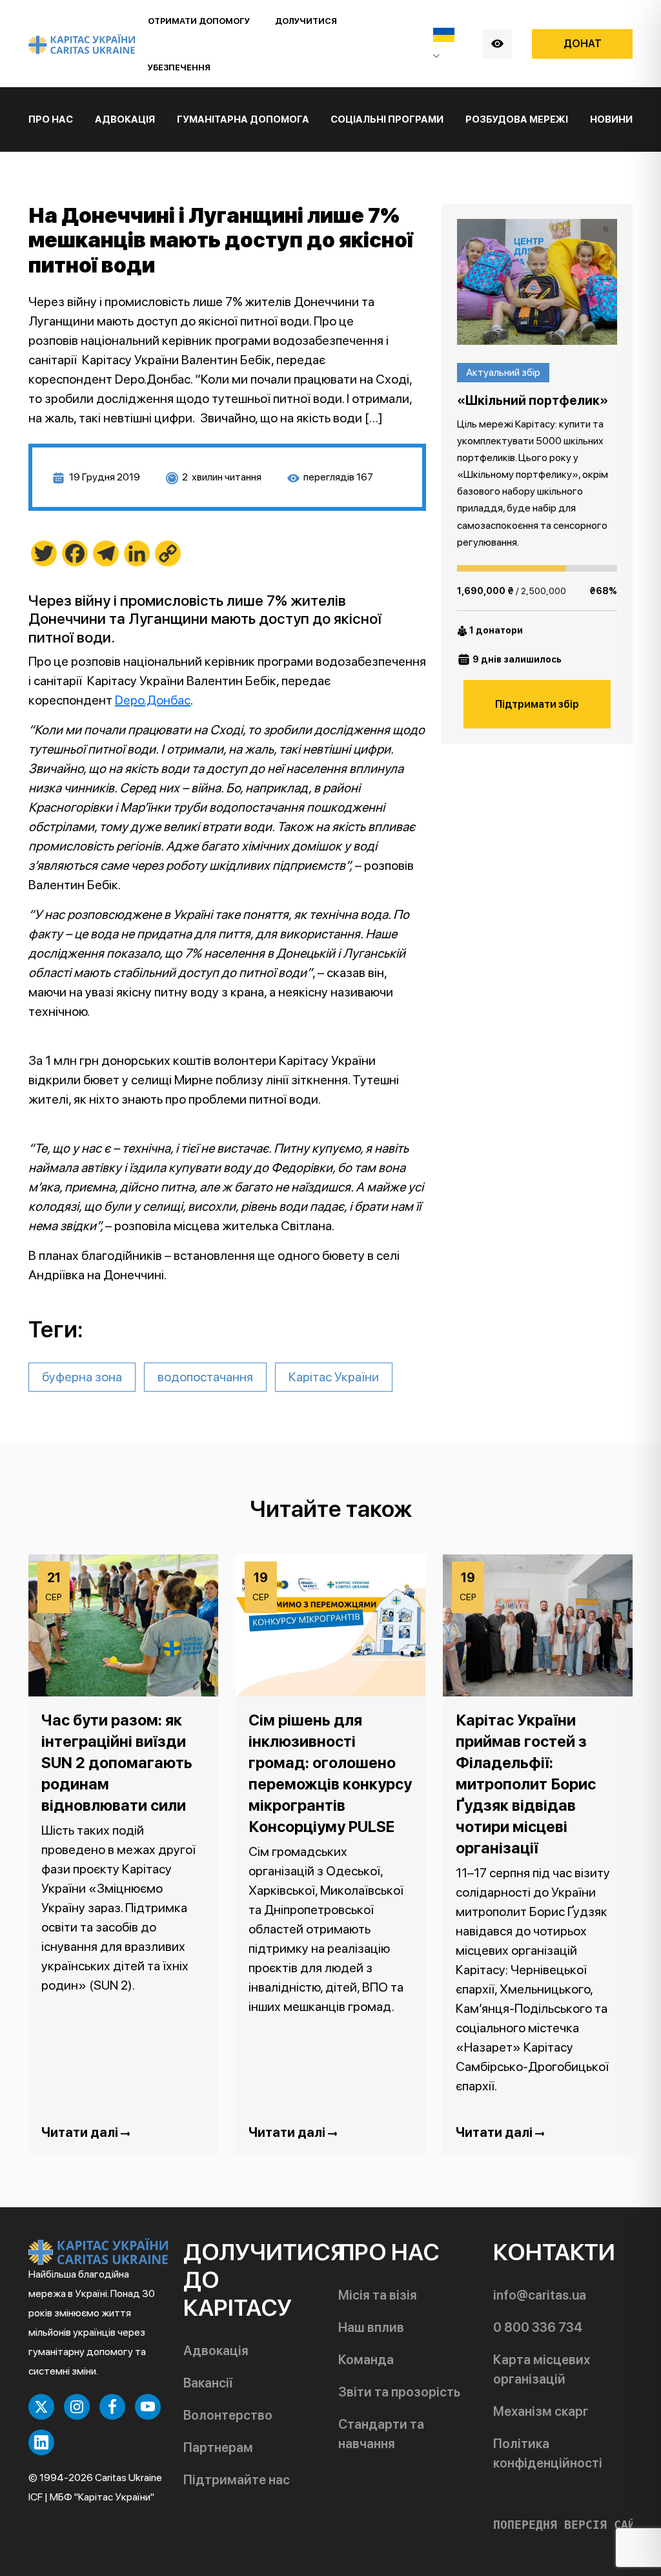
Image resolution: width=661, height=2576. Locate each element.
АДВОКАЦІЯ (125, 119)
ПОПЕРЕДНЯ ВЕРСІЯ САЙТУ (571, 2525)
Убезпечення (179, 67)
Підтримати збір (537, 704)
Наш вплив (371, 2327)
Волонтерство (228, 2415)
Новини (611, 119)
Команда (366, 2360)
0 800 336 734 (538, 2327)
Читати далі (81, 2132)
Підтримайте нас (237, 2480)
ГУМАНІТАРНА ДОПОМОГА (243, 119)
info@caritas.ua (540, 2295)
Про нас (51, 119)
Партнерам (218, 2447)
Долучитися (306, 21)
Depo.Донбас (153, 700)
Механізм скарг (541, 2411)
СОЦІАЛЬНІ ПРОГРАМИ (387, 119)
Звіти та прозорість (399, 2392)
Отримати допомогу (199, 21)
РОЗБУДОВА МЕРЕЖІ (517, 119)
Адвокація (216, 2351)
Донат (583, 44)
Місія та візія (378, 2295)
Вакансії (208, 2383)
